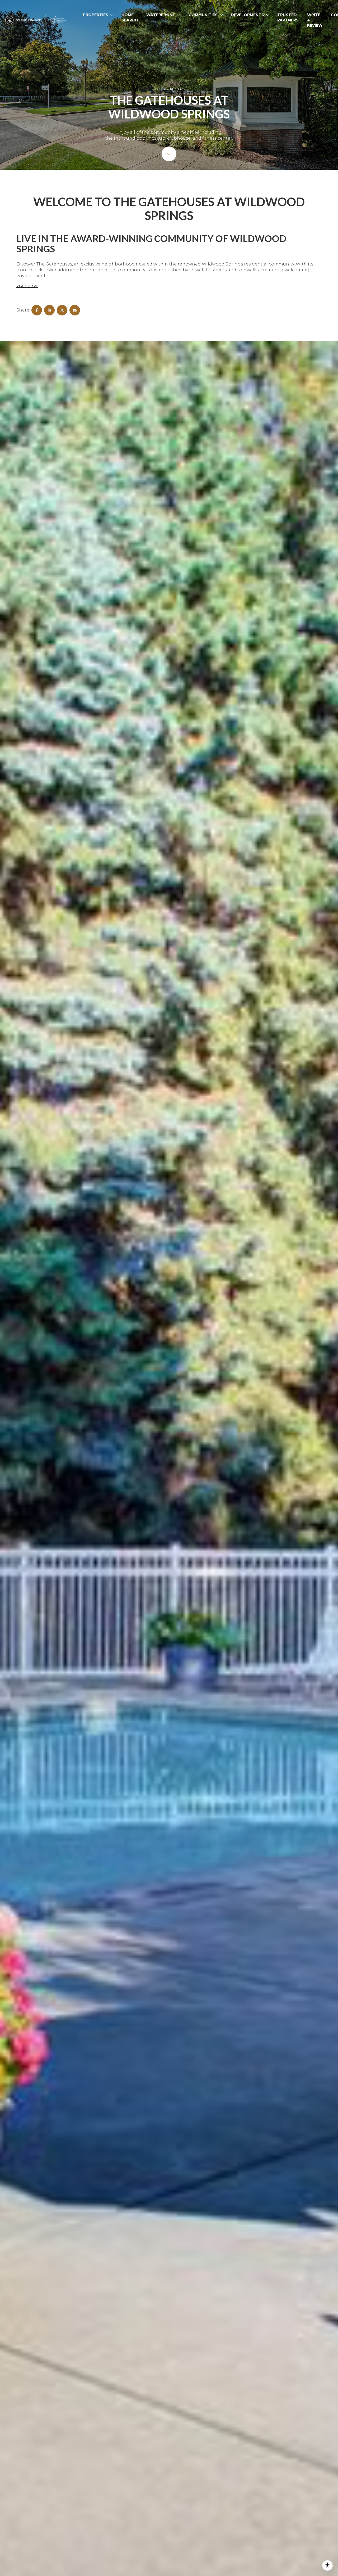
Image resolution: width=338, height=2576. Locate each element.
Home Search (130, 17)
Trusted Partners (288, 17)
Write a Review (315, 20)
